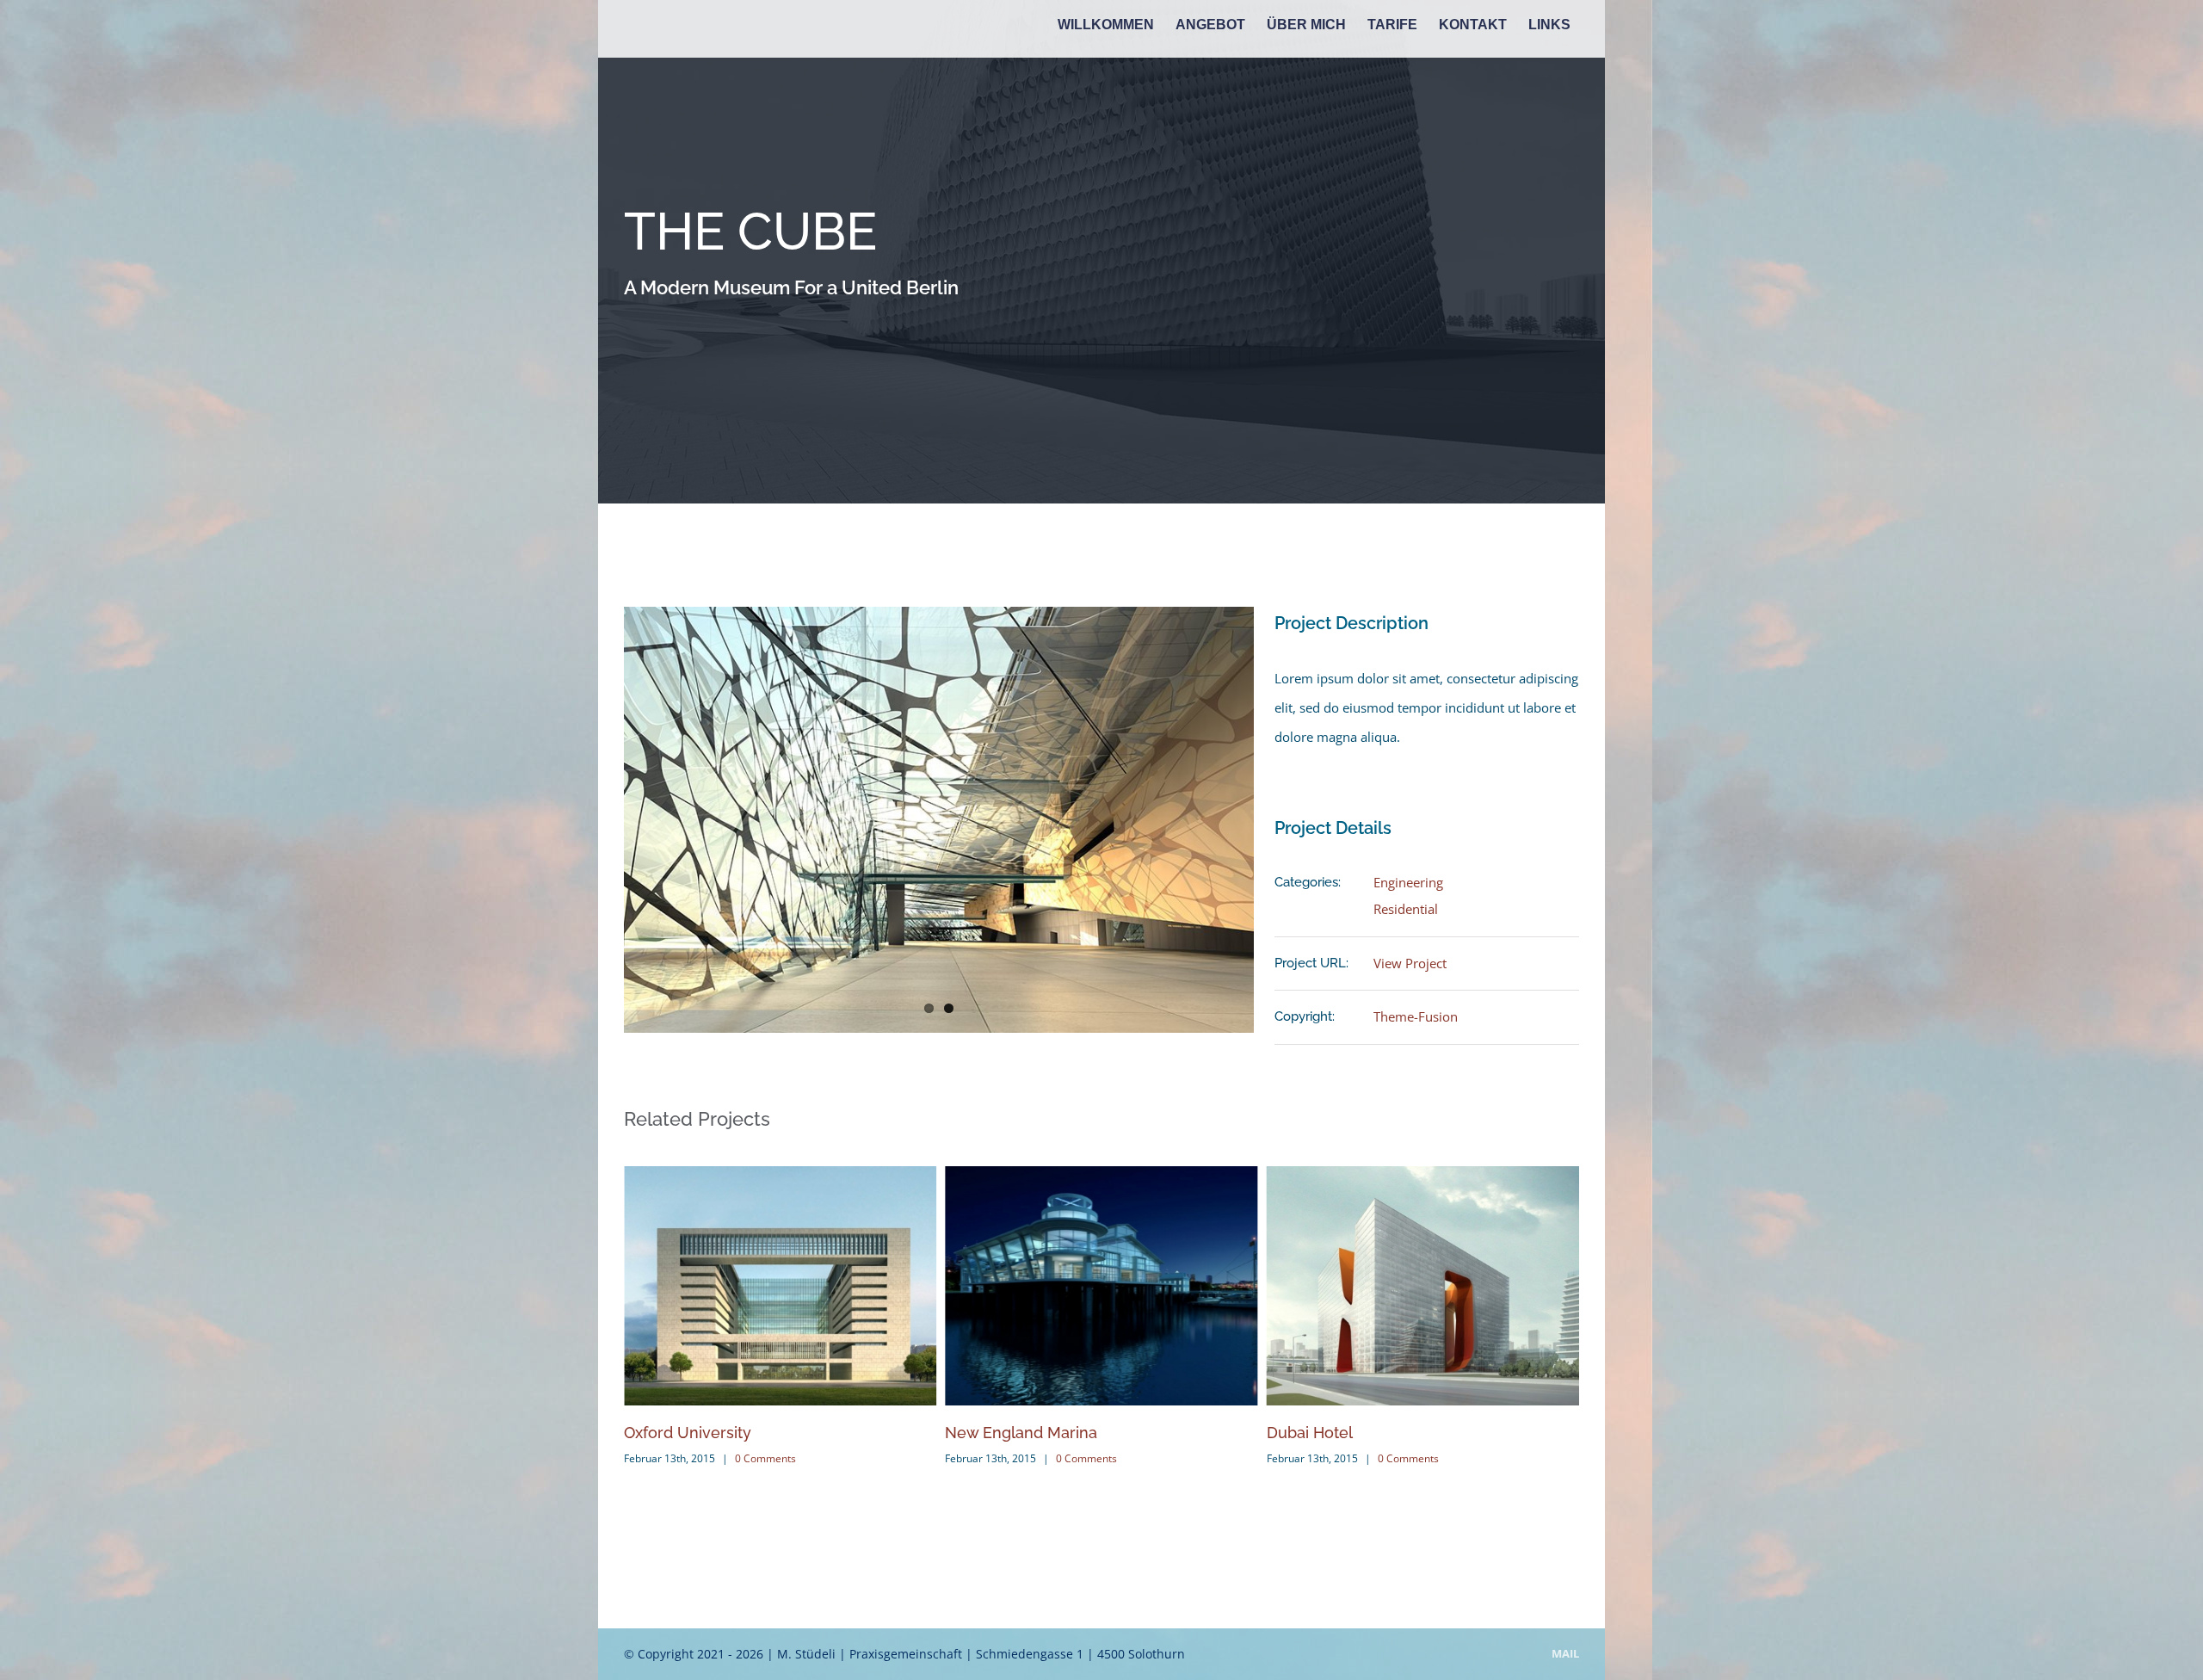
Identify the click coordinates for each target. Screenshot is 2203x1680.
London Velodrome (1338, 1433)
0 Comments (765, 1458)
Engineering (1408, 882)
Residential (1406, 909)
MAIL (1565, 1653)
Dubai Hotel (988, 1433)
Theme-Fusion (1416, 1016)
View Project (1410, 963)
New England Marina (700, 1433)
